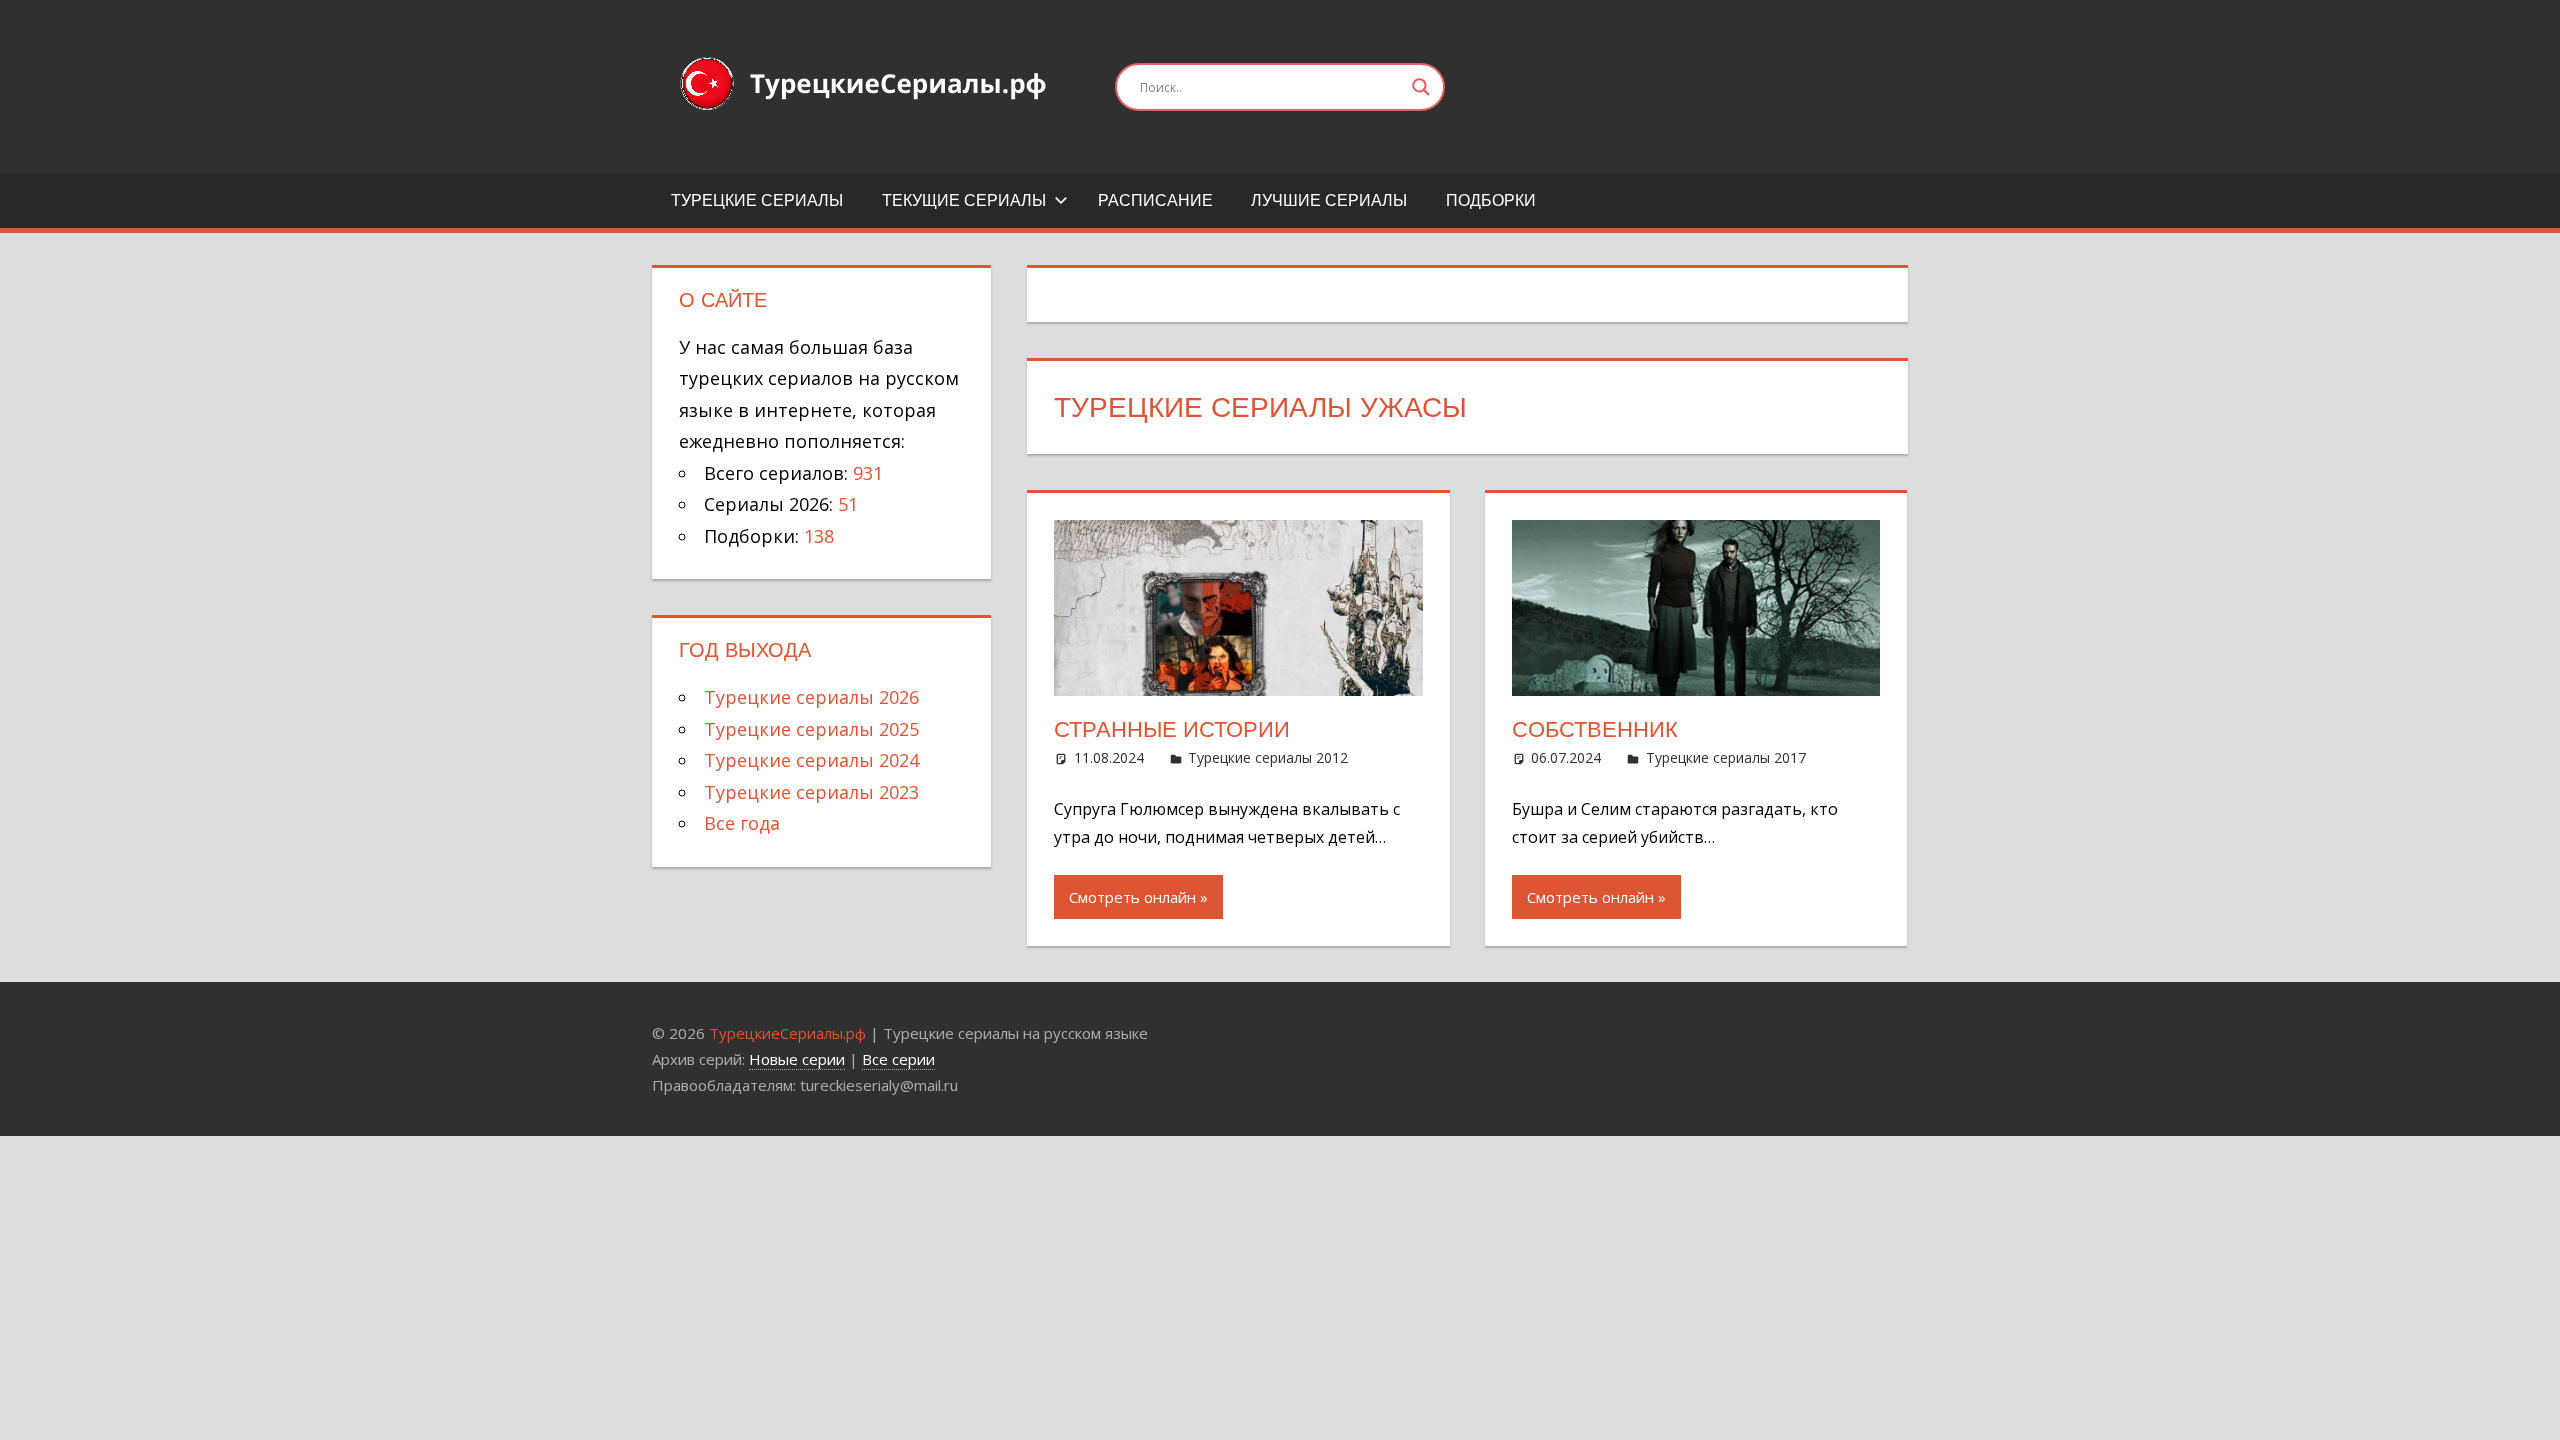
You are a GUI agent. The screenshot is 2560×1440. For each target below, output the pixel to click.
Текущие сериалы (964, 200)
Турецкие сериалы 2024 (811, 760)
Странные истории (1172, 729)
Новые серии (797, 1059)
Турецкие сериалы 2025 (811, 729)
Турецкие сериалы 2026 (811, 697)
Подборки (1491, 200)
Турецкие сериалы (757, 200)
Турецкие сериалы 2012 (1268, 757)
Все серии (898, 1059)
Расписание (1155, 200)
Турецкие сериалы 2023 (811, 792)
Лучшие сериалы (1329, 200)
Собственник (1595, 729)
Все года (742, 823)
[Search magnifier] (1421, 87)
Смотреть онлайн (1132, 897)
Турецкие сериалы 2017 (1726, 757)
